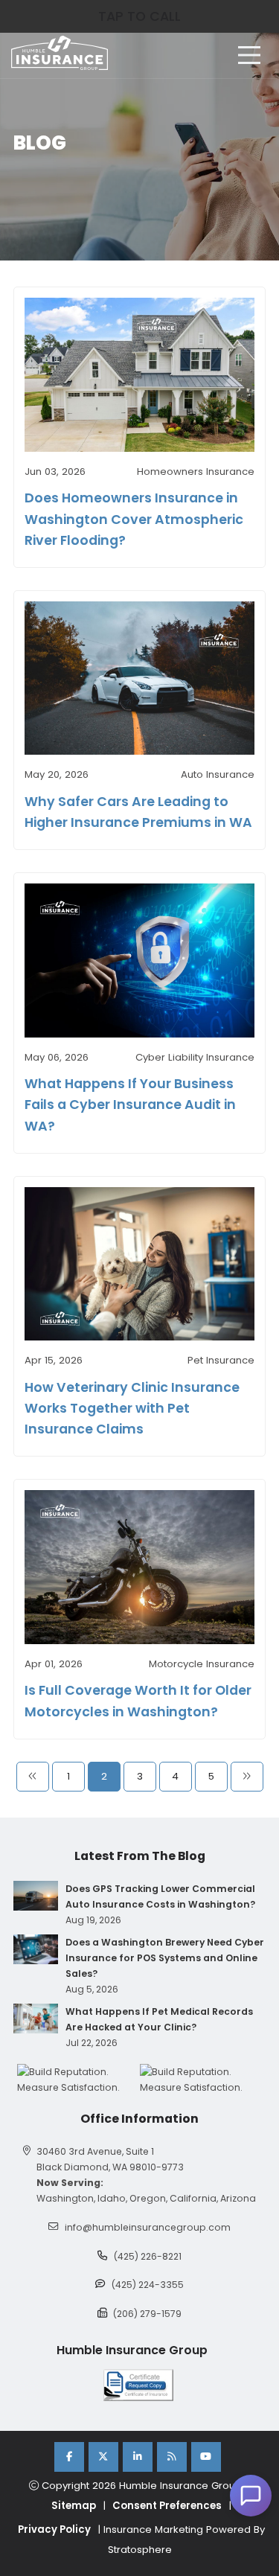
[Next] (247, 1777)
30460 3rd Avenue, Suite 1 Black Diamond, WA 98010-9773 (110, 2159)
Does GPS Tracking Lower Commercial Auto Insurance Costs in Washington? (160, 1896)
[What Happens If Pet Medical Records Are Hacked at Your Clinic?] (36, 2019)
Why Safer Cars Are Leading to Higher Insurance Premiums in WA (138, 812)
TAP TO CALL (139, 16)
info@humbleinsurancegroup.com (148, 2227)
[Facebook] (69, 2457)
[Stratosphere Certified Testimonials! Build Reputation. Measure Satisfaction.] (78, 2080)
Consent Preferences (167, 2506)
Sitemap (74, 2506)
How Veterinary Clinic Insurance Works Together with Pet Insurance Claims (132, 1408)
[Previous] (33, 1777)
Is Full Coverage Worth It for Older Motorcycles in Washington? (138, 1701)
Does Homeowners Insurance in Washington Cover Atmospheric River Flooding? (134, 519)
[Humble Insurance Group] (60, 53)
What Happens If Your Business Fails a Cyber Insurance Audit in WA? (130, 1105)
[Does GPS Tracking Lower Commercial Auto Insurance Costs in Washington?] (36, 1896)
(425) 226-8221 (148, 2256)
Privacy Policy (54, 2529)
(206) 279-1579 (147, 2314)
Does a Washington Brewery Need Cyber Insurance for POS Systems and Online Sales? (165, 1958)
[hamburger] (249, 55)
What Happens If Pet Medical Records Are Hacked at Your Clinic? (159, 2019)
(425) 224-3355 (148, 2285)
